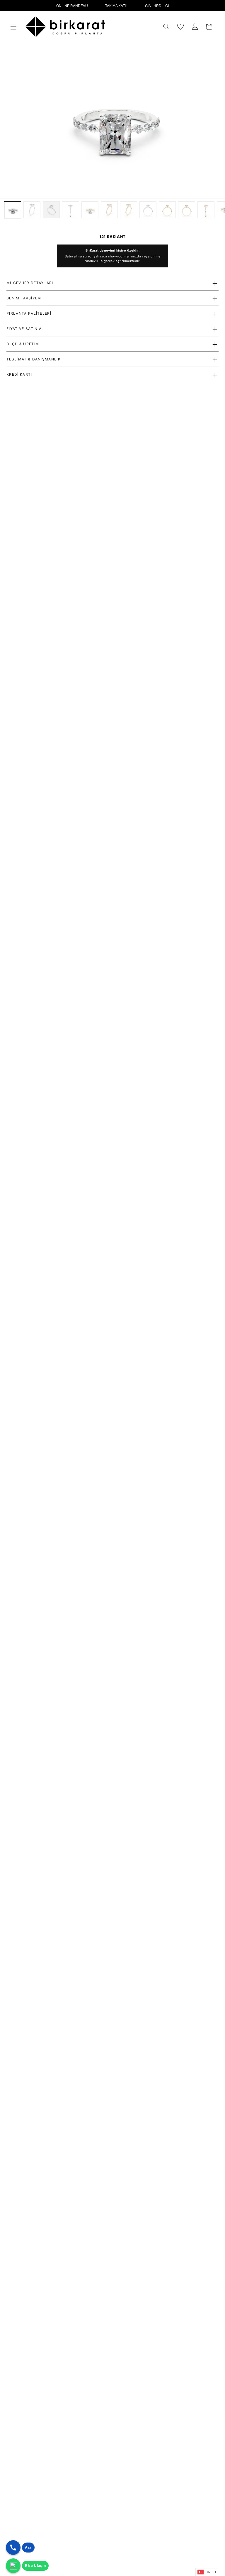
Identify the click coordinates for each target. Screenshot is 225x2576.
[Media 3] (51, 210)
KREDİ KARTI (19, 374)
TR (209, 2572)
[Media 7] (129, 210)
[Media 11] (206, 210)
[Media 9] (167, 210)
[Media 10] (187, 210)
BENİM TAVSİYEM (24, 298)
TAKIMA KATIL (116, 6)
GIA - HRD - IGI (157, 6)
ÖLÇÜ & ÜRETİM (23, 344)
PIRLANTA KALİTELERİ (29, 313)
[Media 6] (109, 210)
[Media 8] (148, 210)
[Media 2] (32, 210)
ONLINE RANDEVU (72, 6)
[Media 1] (13, 210)
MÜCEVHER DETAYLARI (30, 283)
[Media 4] (71, 210)
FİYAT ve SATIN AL (25, 329)
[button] (13, 27)
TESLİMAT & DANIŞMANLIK (34, 359)
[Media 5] (90, 210)
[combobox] (207, 2572)
